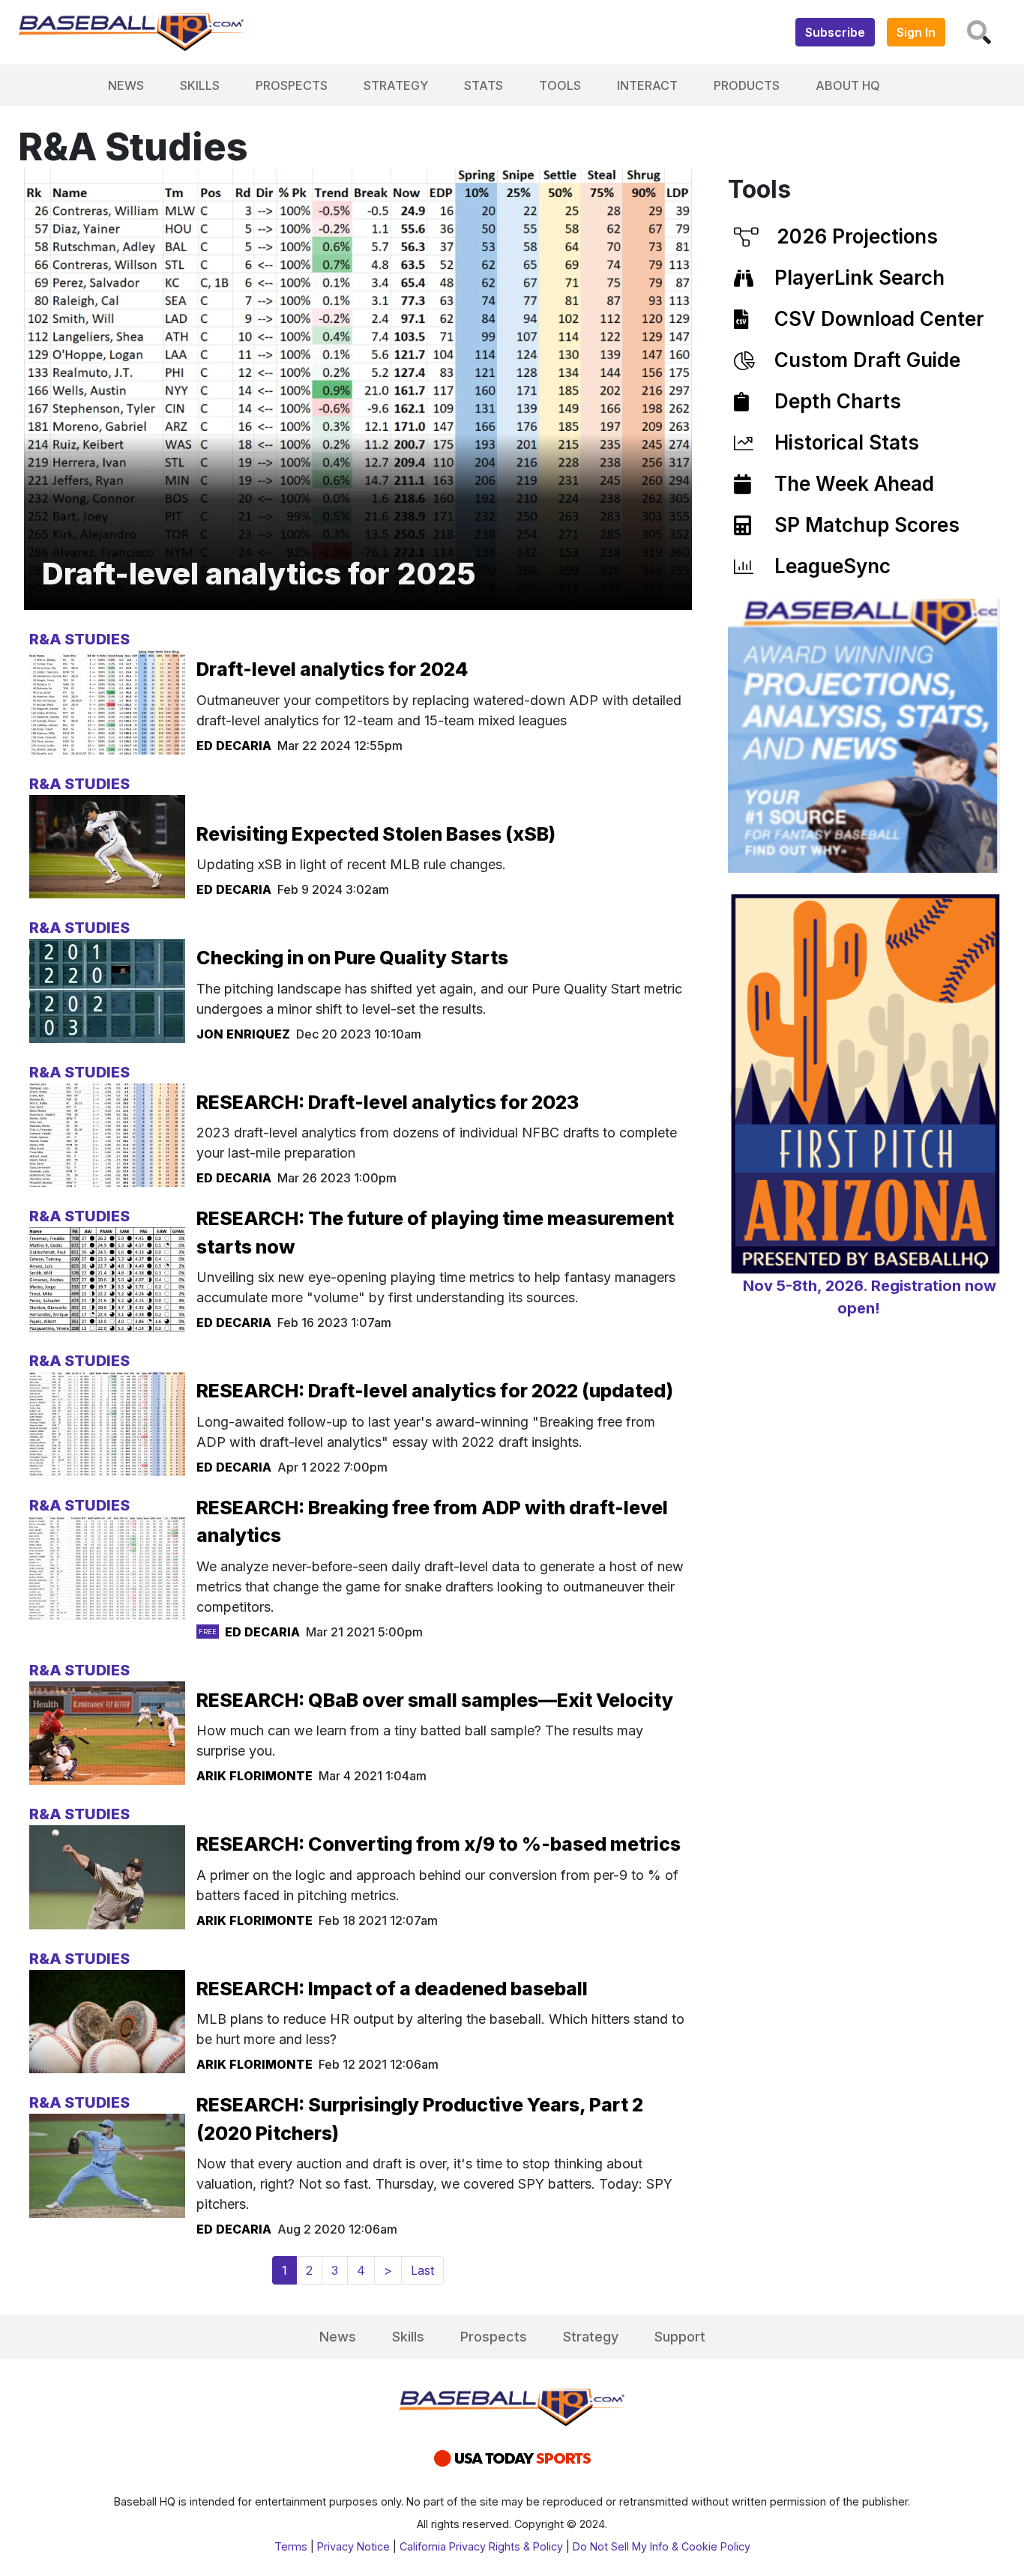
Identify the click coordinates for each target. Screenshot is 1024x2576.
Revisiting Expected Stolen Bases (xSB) (376, 834)
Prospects (292, 85)
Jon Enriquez (243, 1034)
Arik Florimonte (255, 1776)
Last (422, 2270)
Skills (200, 85)
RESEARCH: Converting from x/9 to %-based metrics (439, 1844)
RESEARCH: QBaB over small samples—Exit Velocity (435, 1700)
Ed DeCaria (234, 746)
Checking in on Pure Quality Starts (352, 958)
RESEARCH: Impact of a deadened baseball (392, 1989)
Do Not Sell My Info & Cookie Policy (662, 2546)
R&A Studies (79, 639)
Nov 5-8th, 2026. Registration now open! (870, 1297)
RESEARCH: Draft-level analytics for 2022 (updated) (435, 1391)
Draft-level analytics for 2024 (332, 669)
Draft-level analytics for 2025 (259, 574)
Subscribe (835, 32)
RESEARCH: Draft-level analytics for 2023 (388, 1102)
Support (680, 2337)
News (126, 85)
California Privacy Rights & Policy (481, 2546)
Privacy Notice (353, 2546)
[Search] (979, 32)
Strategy (396, 85)
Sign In (916, 32)
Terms (291, 2546)
